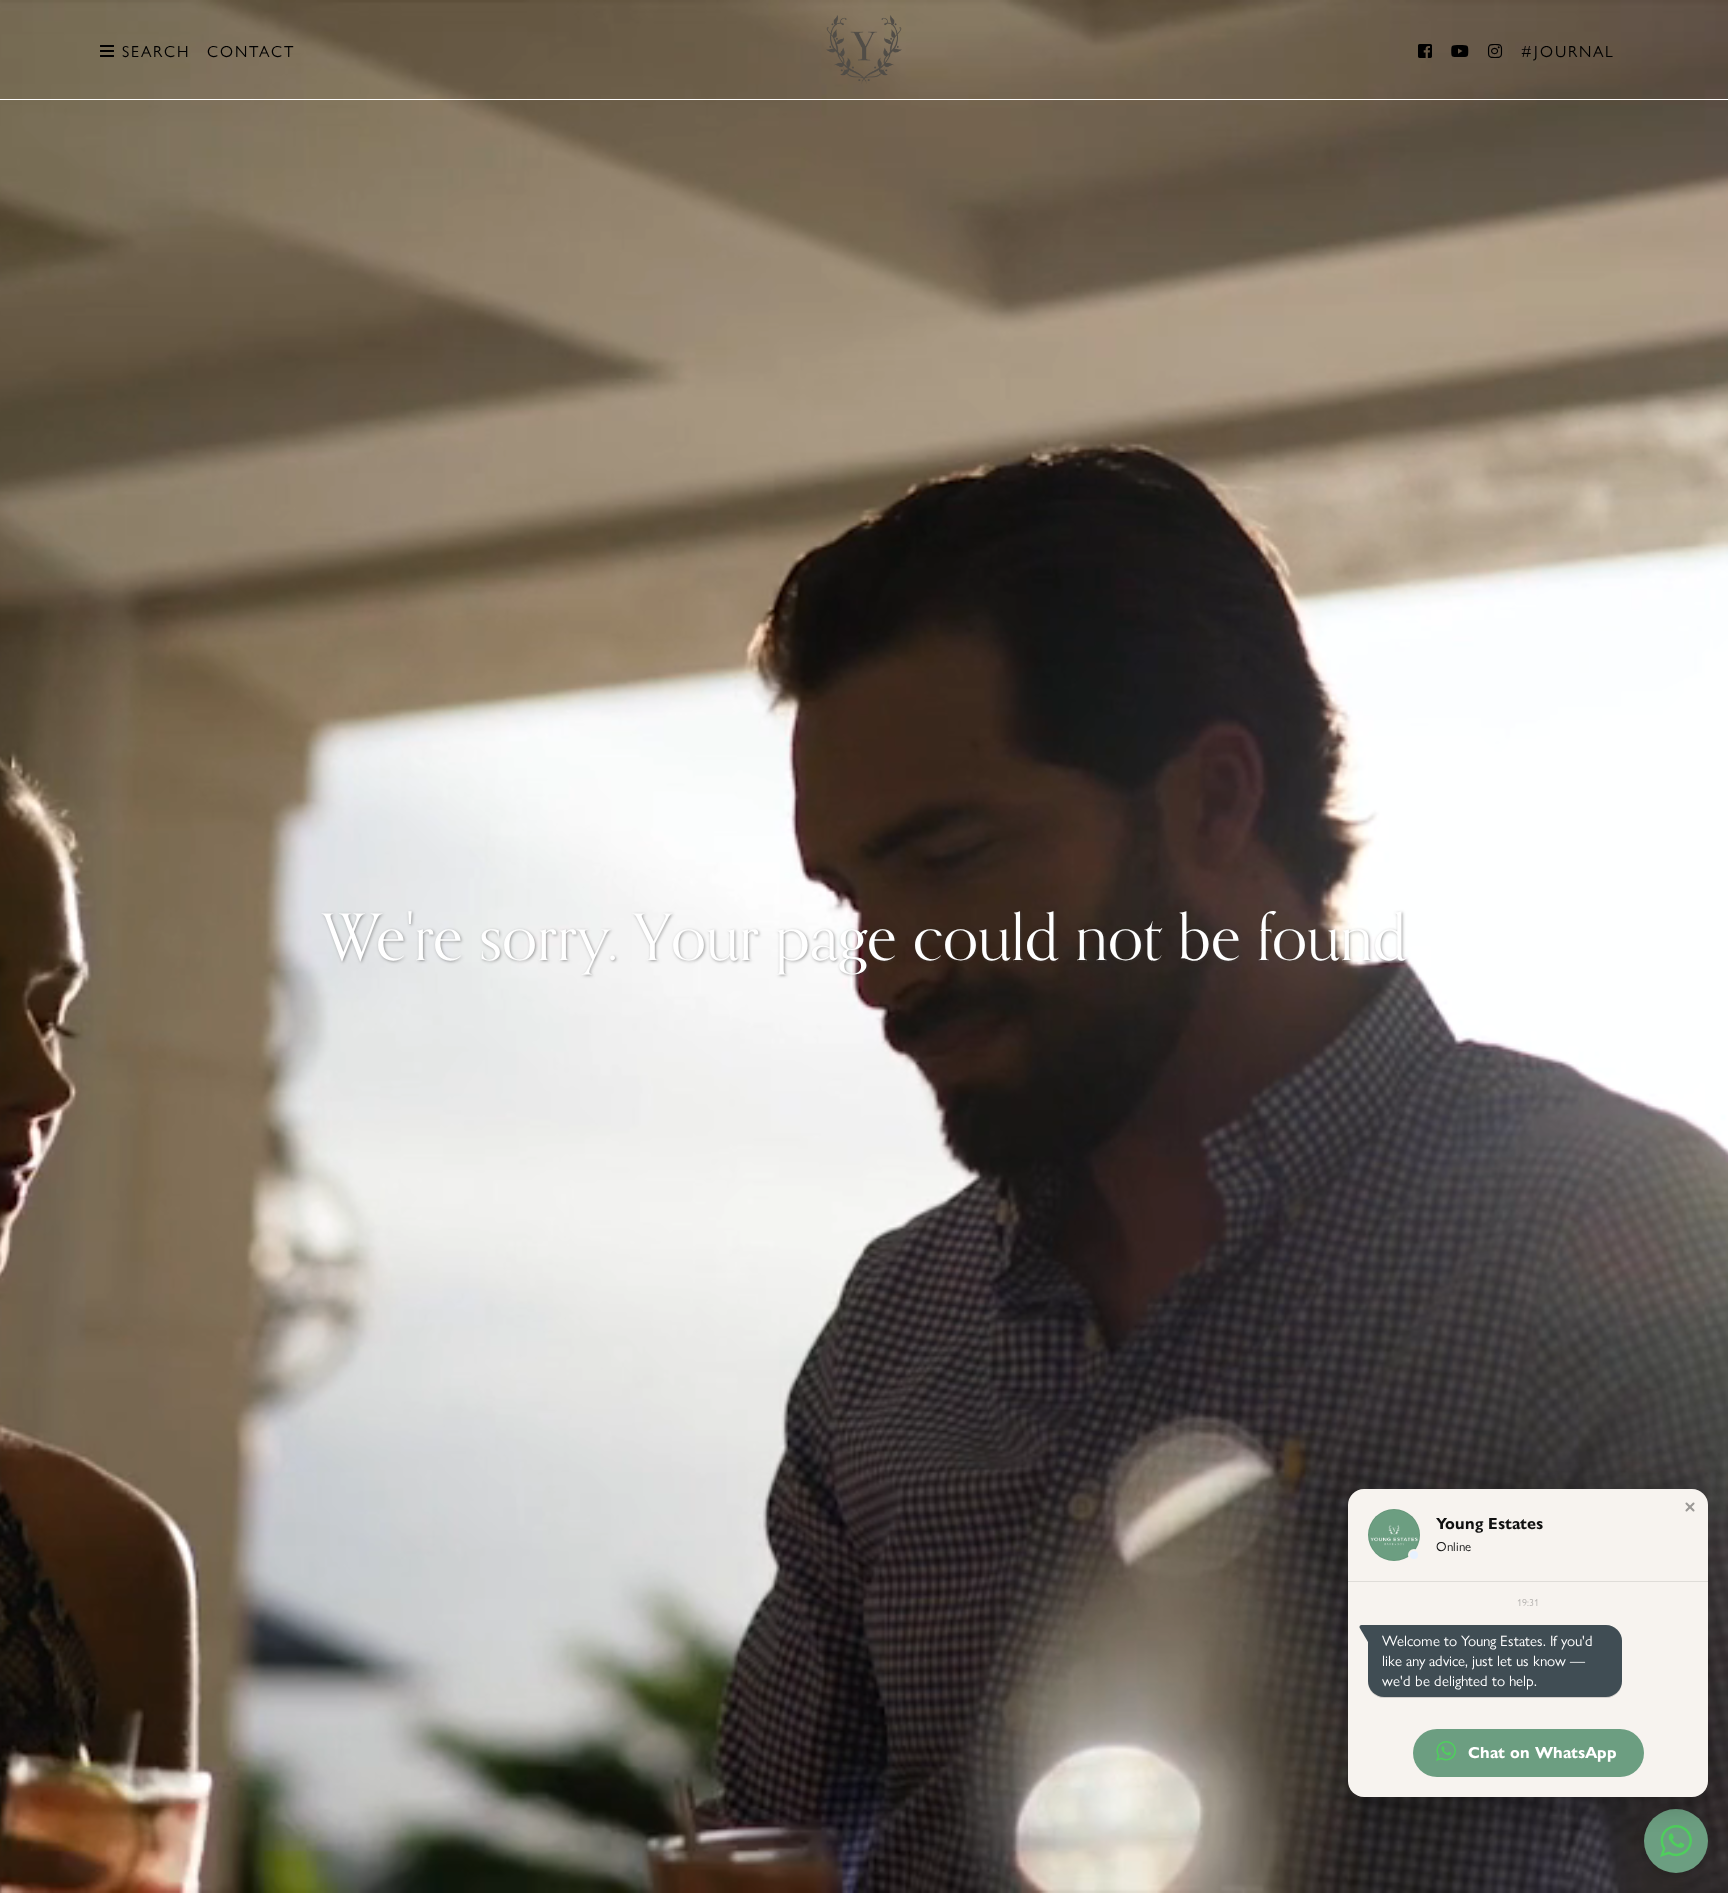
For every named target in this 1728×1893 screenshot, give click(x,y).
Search (153, 51)
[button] (1690, 1507)
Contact (251, 51)
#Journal (1568, 51)
